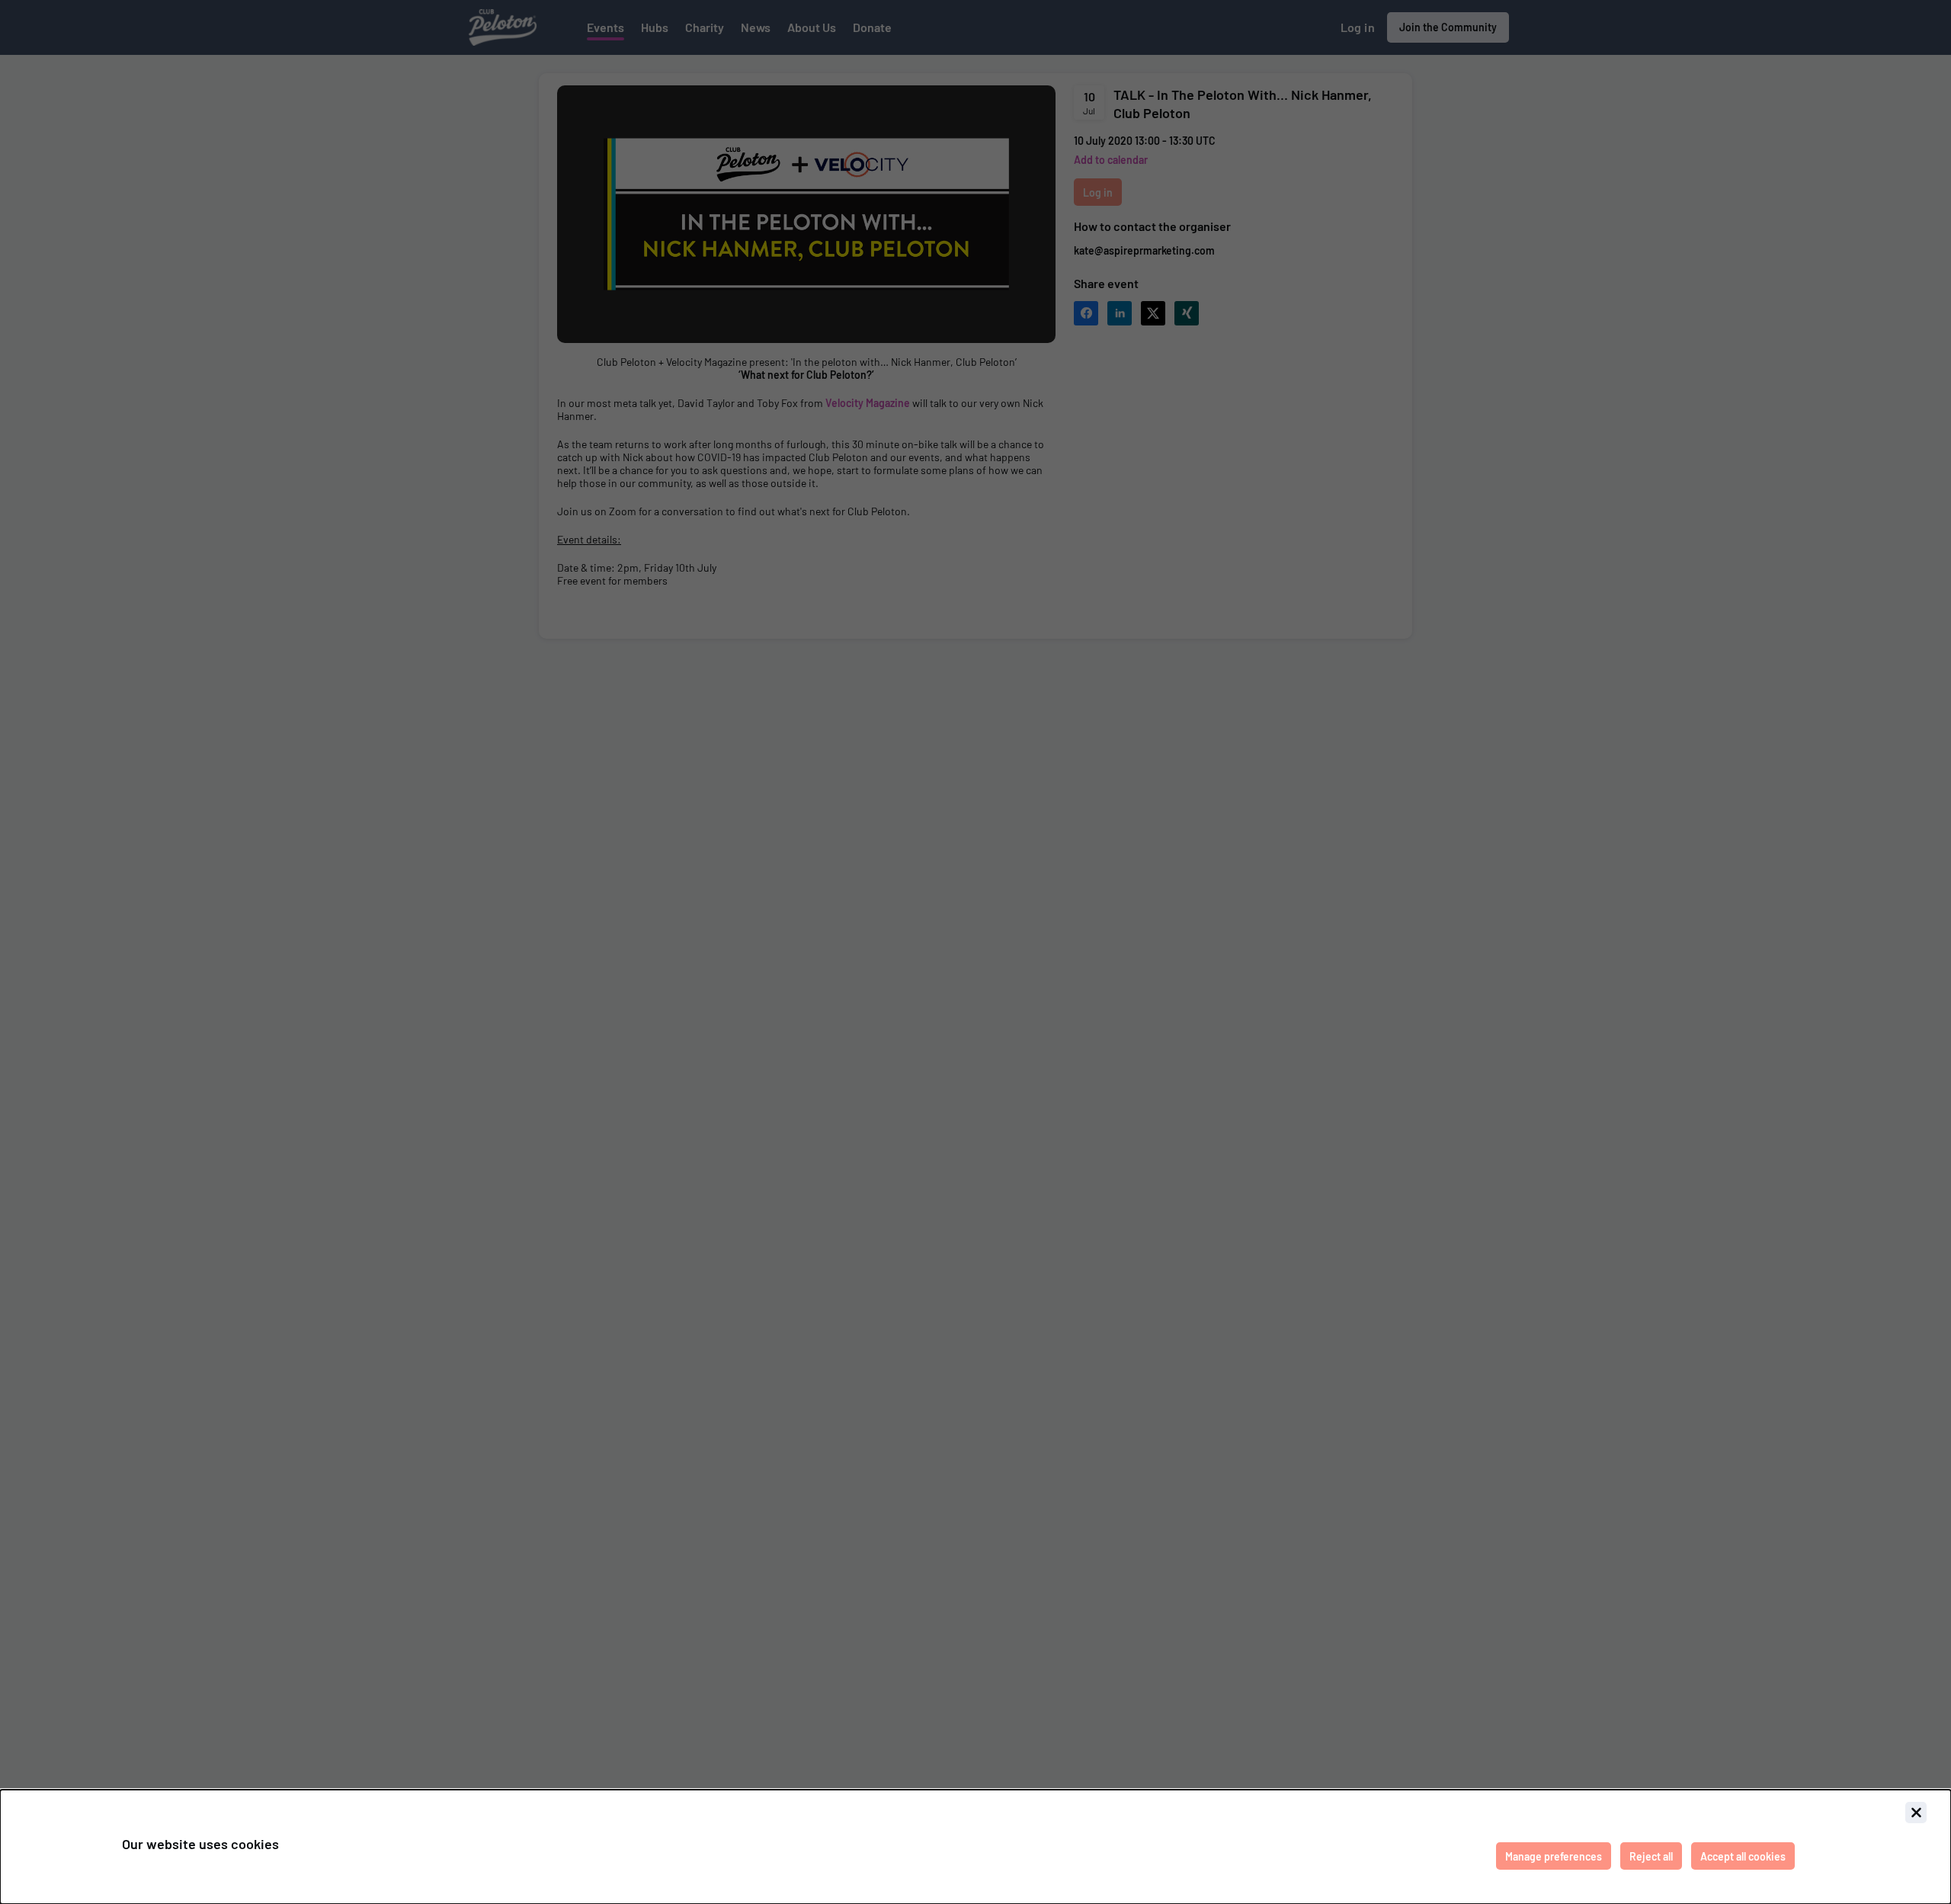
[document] (975, 1847)
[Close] (1916, 1813)
